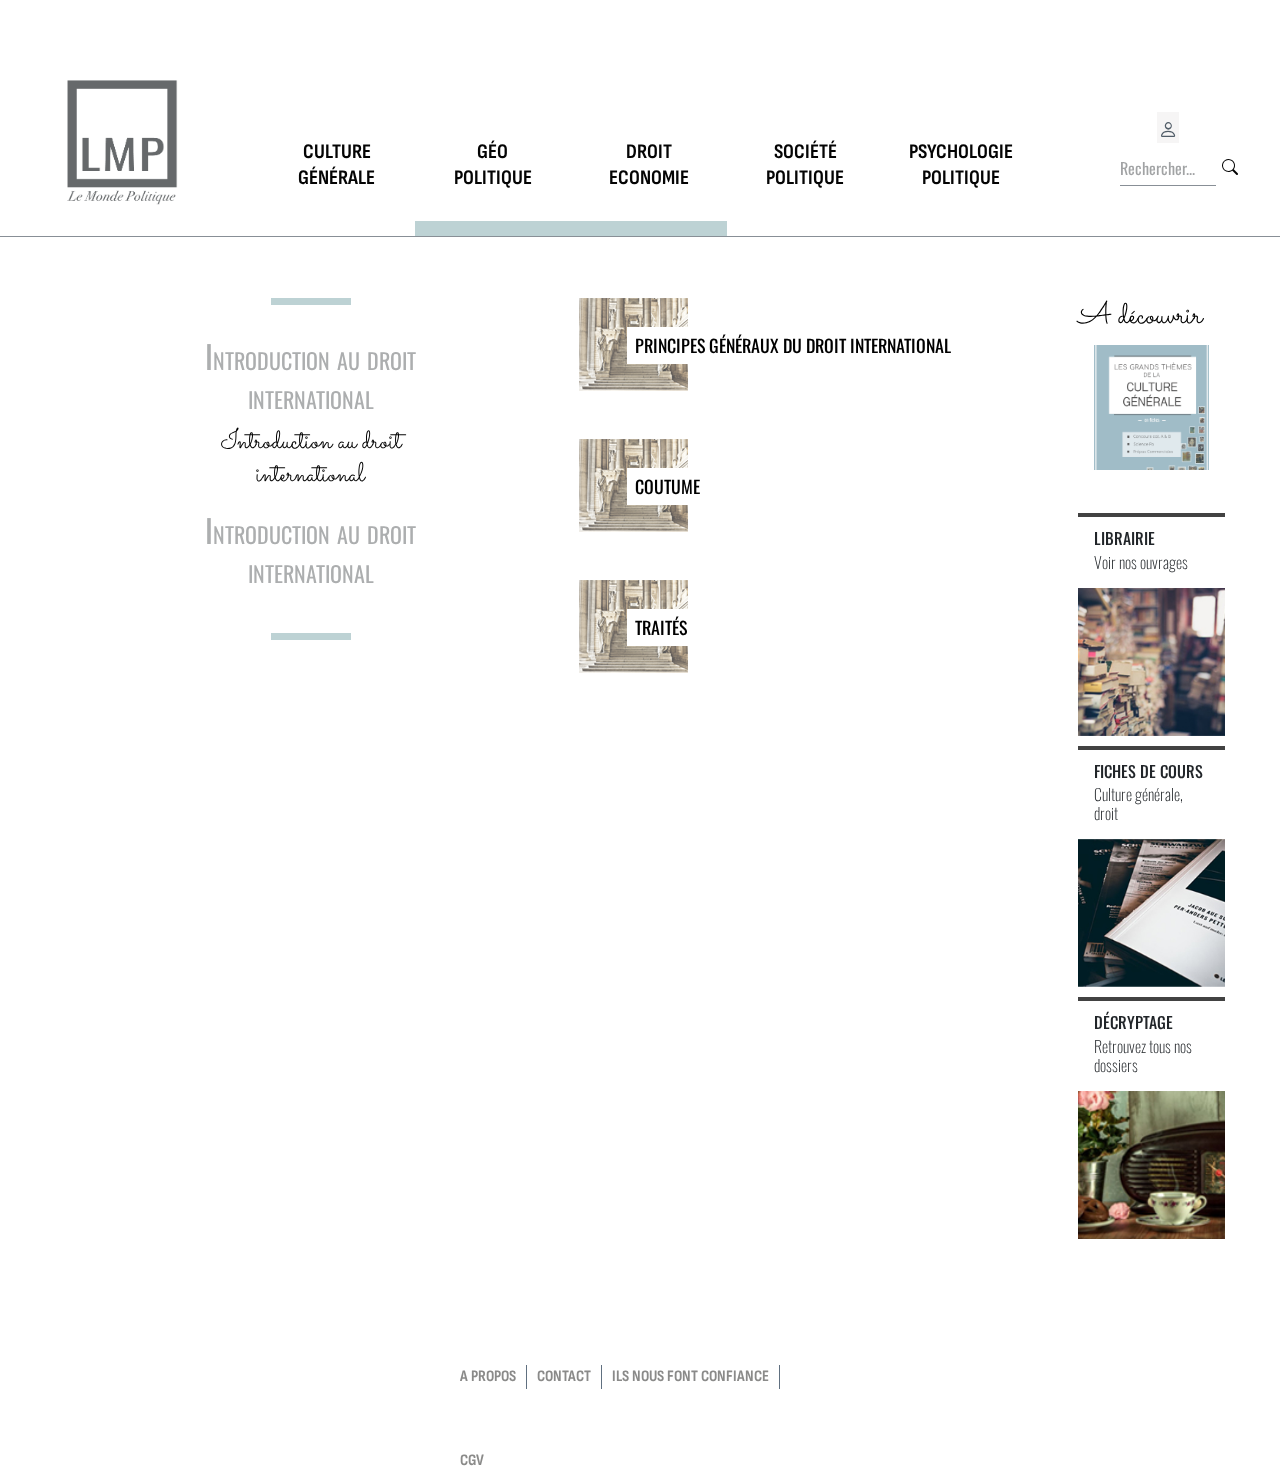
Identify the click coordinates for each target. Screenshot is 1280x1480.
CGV (472, 1460)
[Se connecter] (1168, 127)
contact (564, 1376)
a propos (488, 1376)
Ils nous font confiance (690, 1376)
